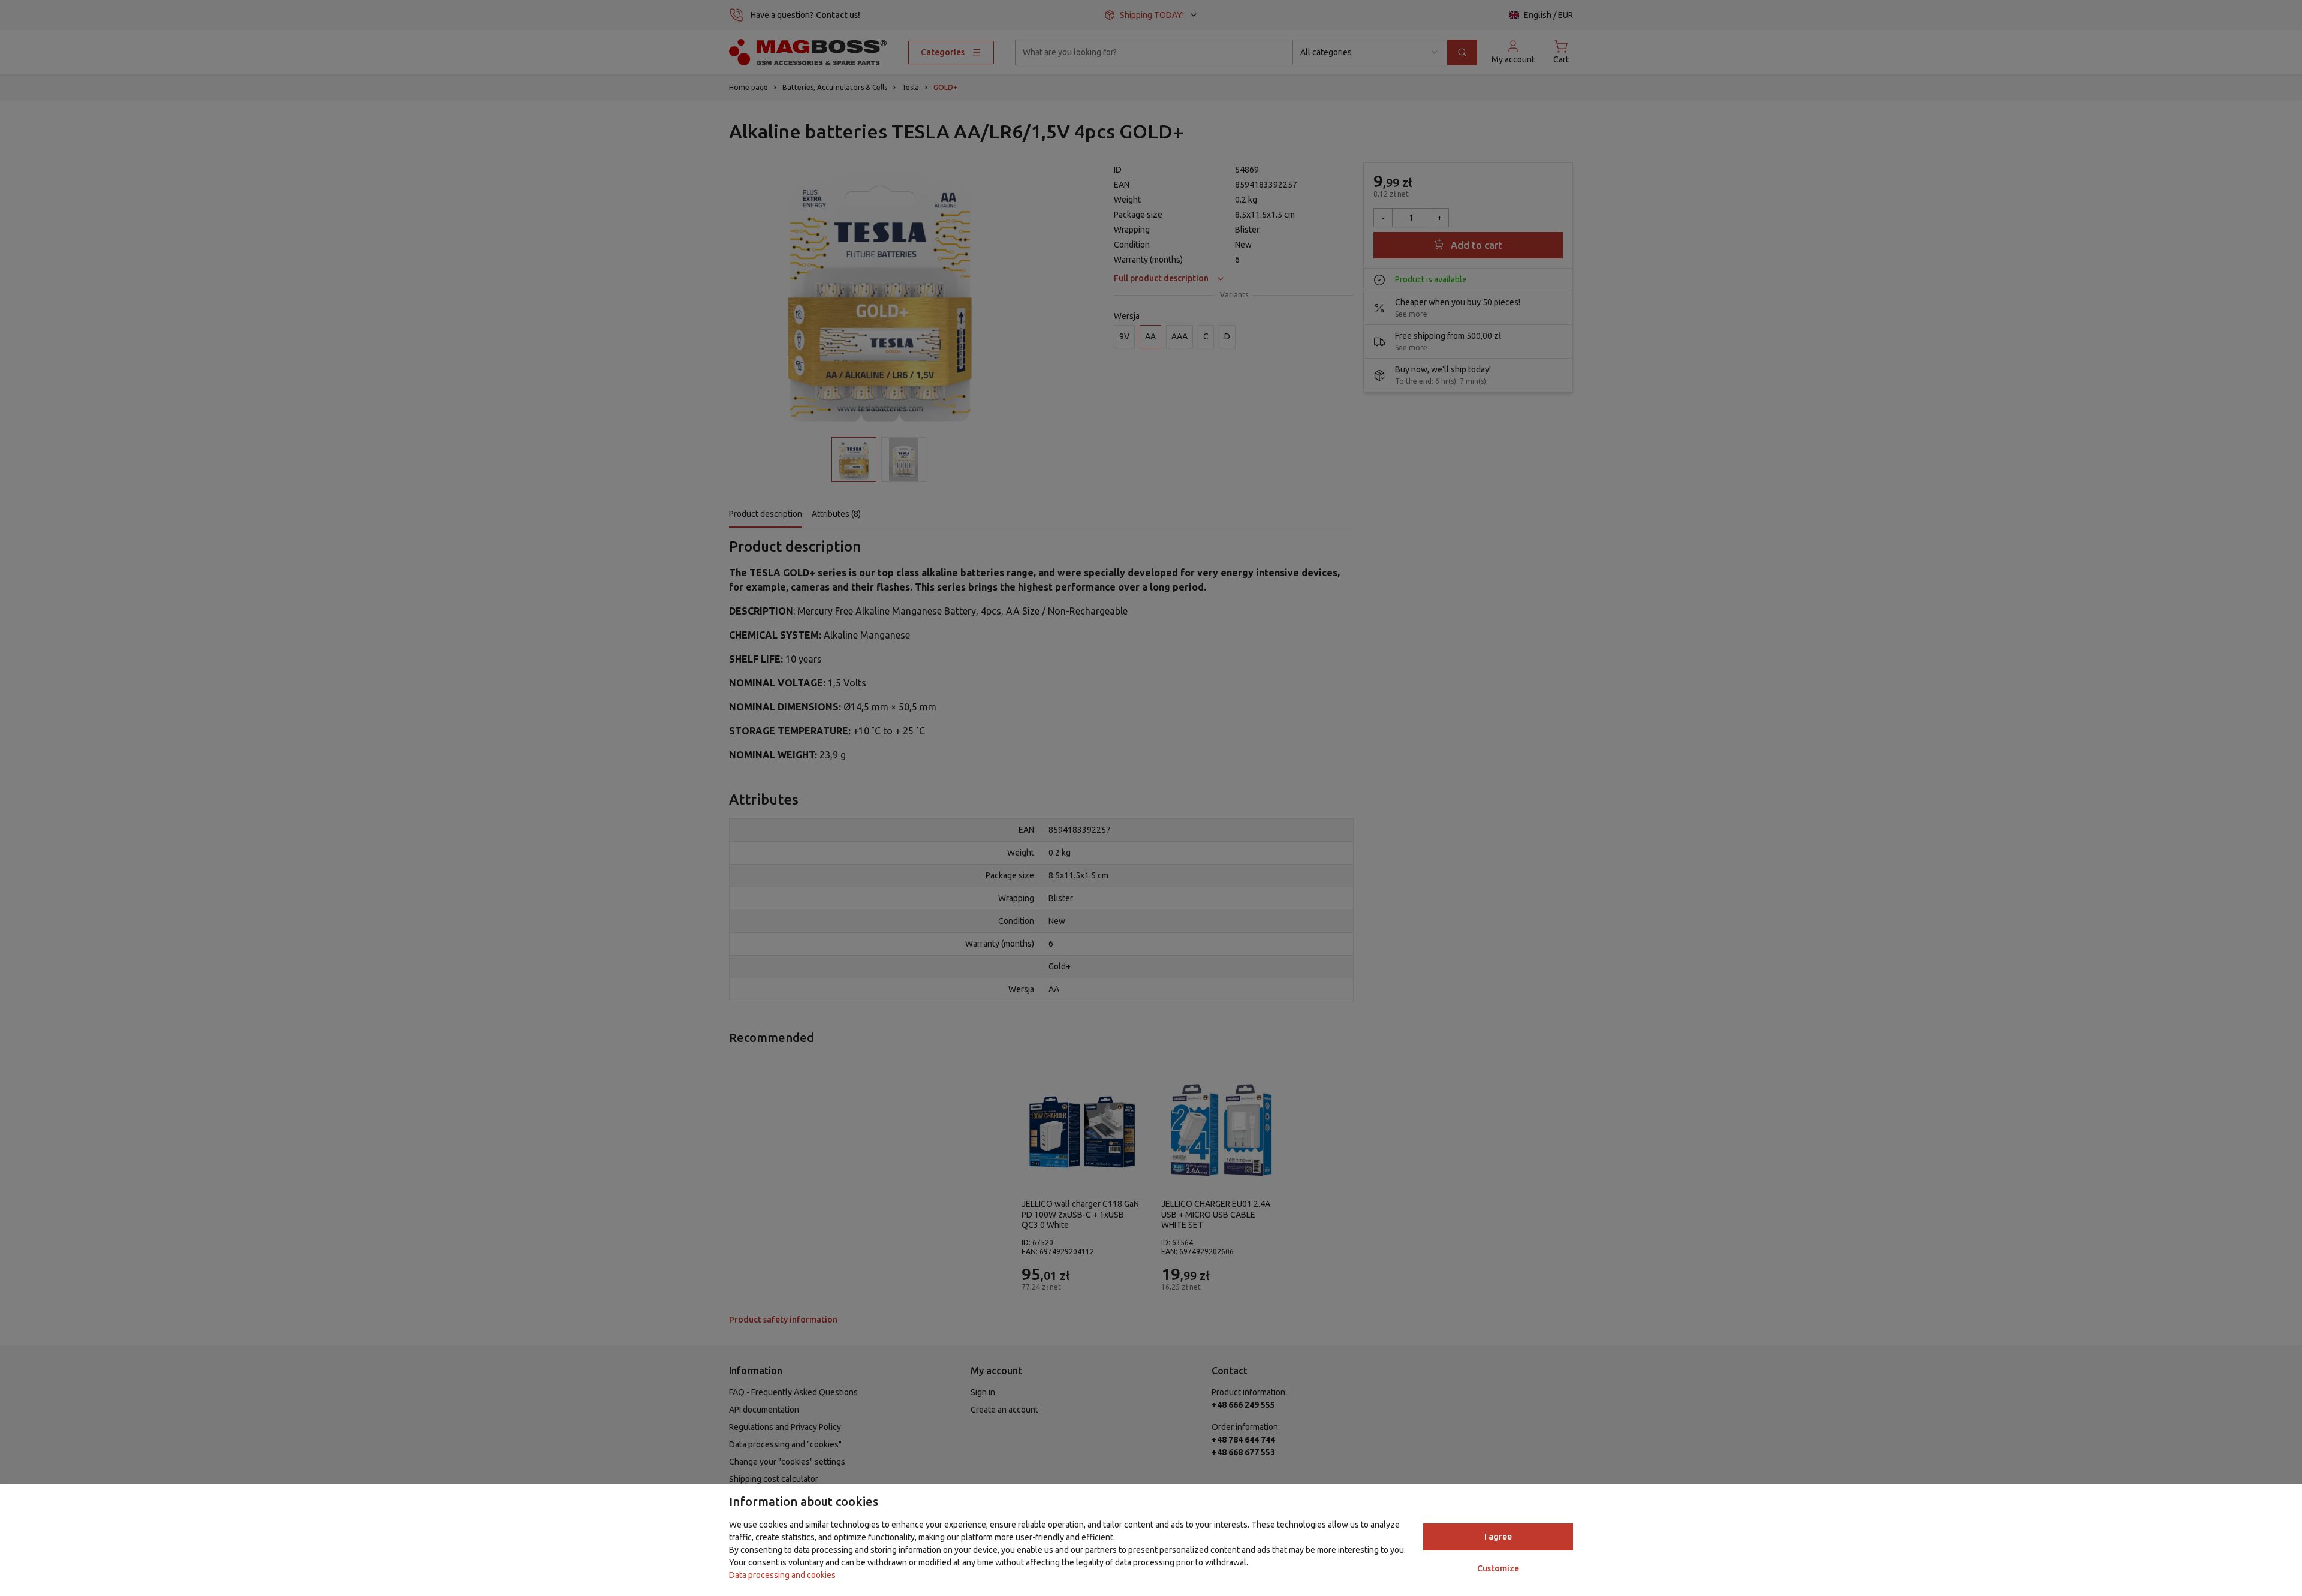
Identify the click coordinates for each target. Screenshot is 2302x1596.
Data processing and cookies (782, 1575)
